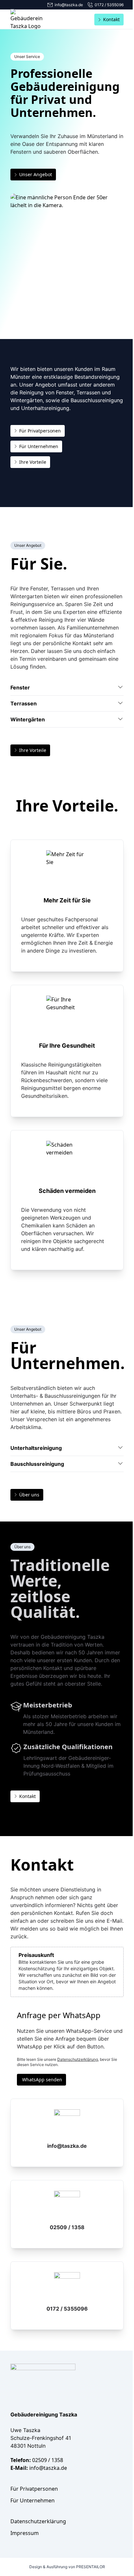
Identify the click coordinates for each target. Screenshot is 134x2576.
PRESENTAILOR (91, 2567)
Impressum (25, 2533)
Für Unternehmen (33, 2500)
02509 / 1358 (48, 2460)
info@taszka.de (48, 2468)
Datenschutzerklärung (78, 2059)
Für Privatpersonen (34, 2489)
